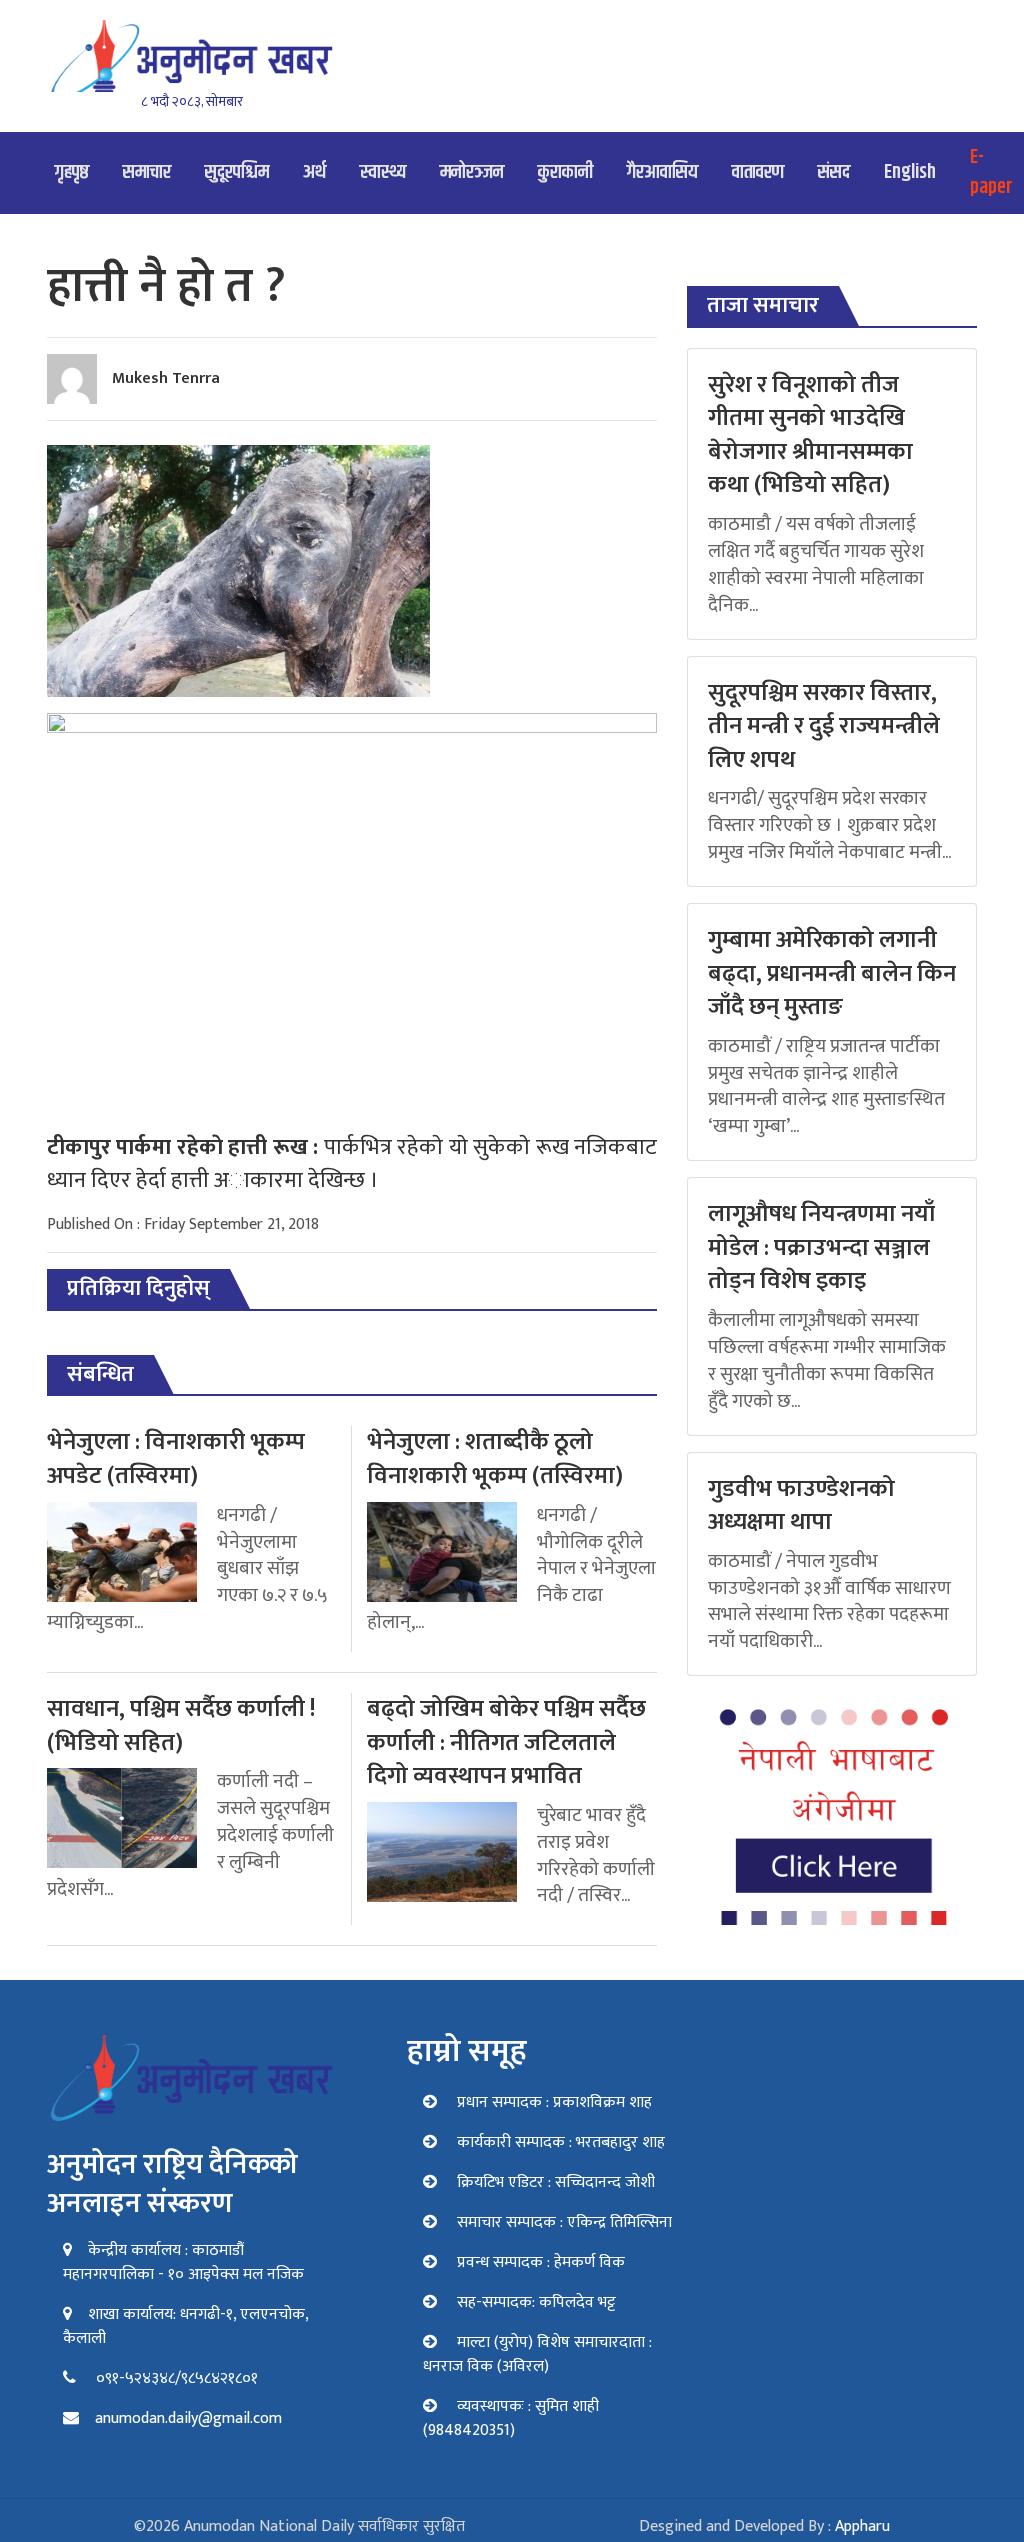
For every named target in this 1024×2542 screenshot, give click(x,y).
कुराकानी (565, 172)
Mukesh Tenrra (166, 378)
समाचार (147, 172)
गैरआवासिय (662, 172)
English (910, 172)
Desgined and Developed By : (764, 2526)
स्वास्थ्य (383, 172)
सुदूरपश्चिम (237, 172)
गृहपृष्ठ (72, 172)
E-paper (991, 172)
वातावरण (758, 172)
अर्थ (314, 172)
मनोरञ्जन (472, 172)
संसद (834, 172)
